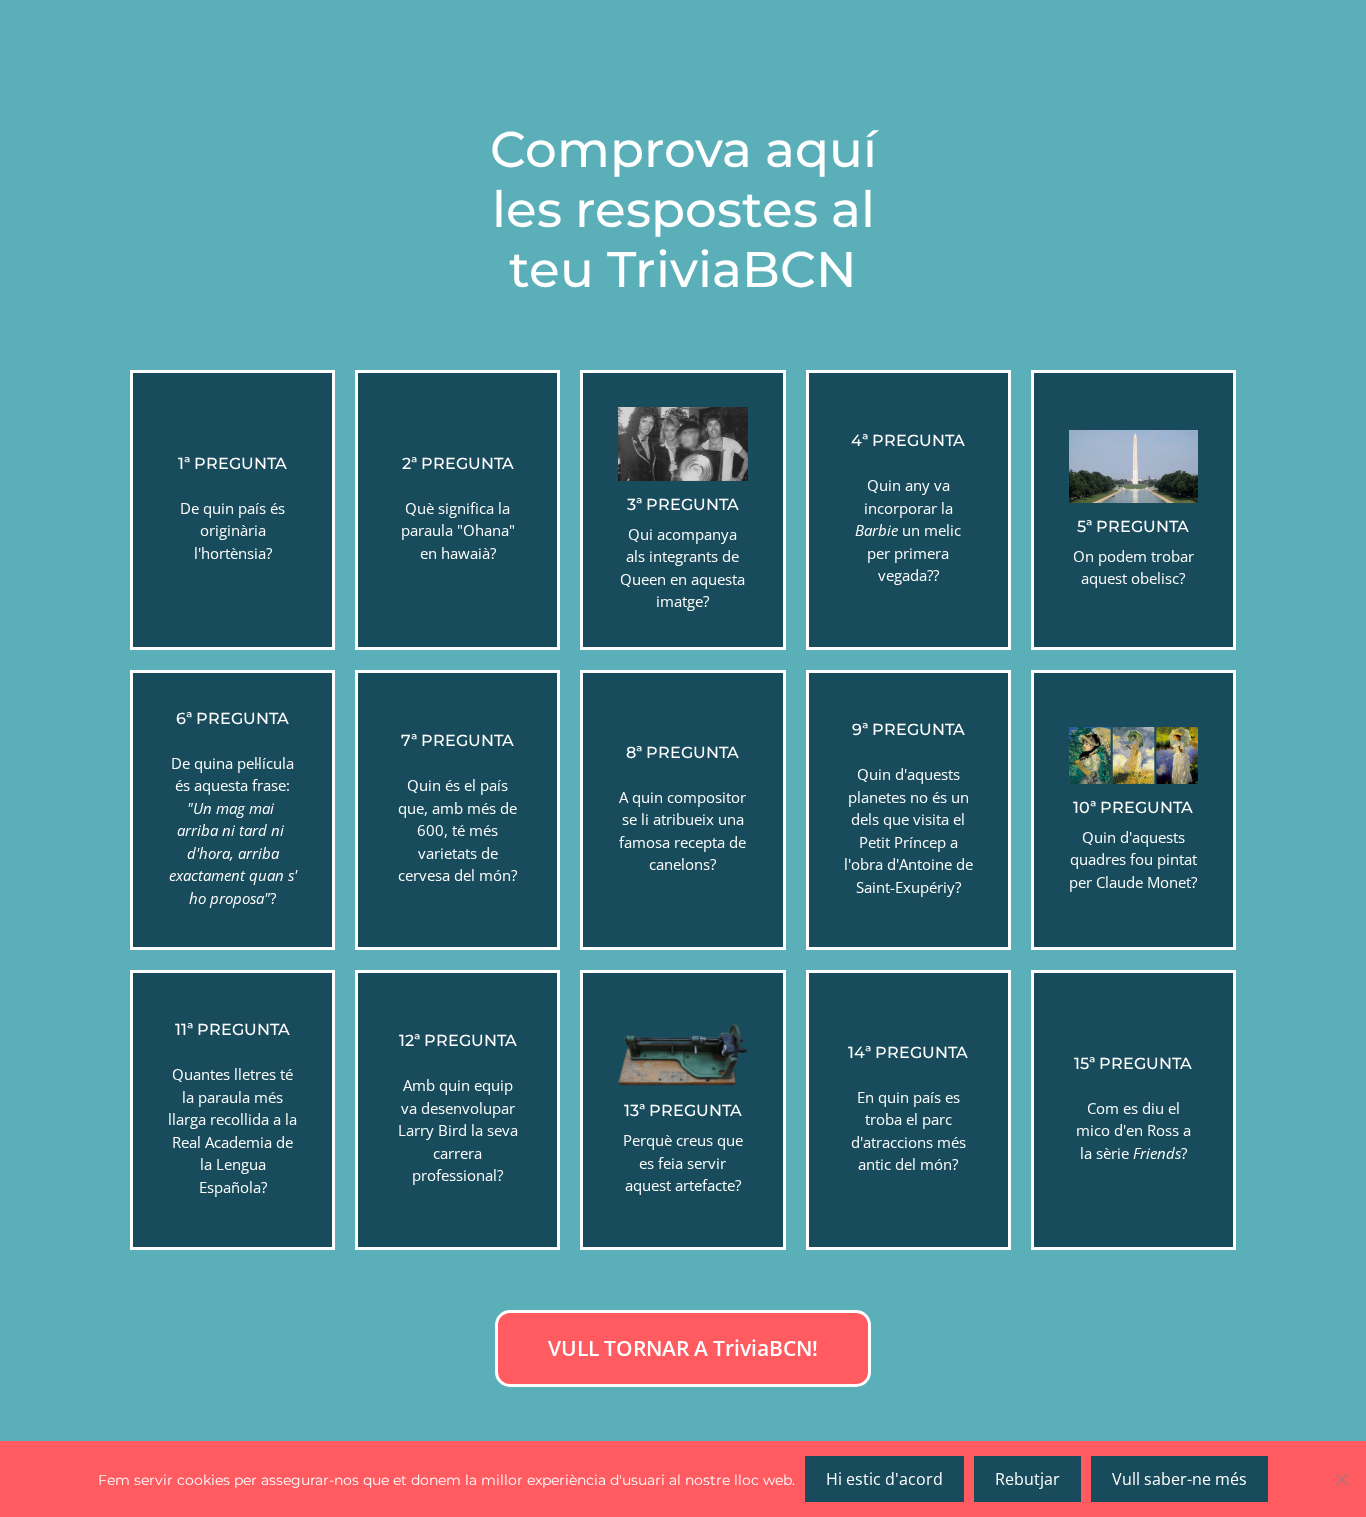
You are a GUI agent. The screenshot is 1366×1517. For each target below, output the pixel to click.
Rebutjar (1027, 1479)
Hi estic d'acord (884, 1479)
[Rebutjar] (1341, 1479)
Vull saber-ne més (1179, 1479)
